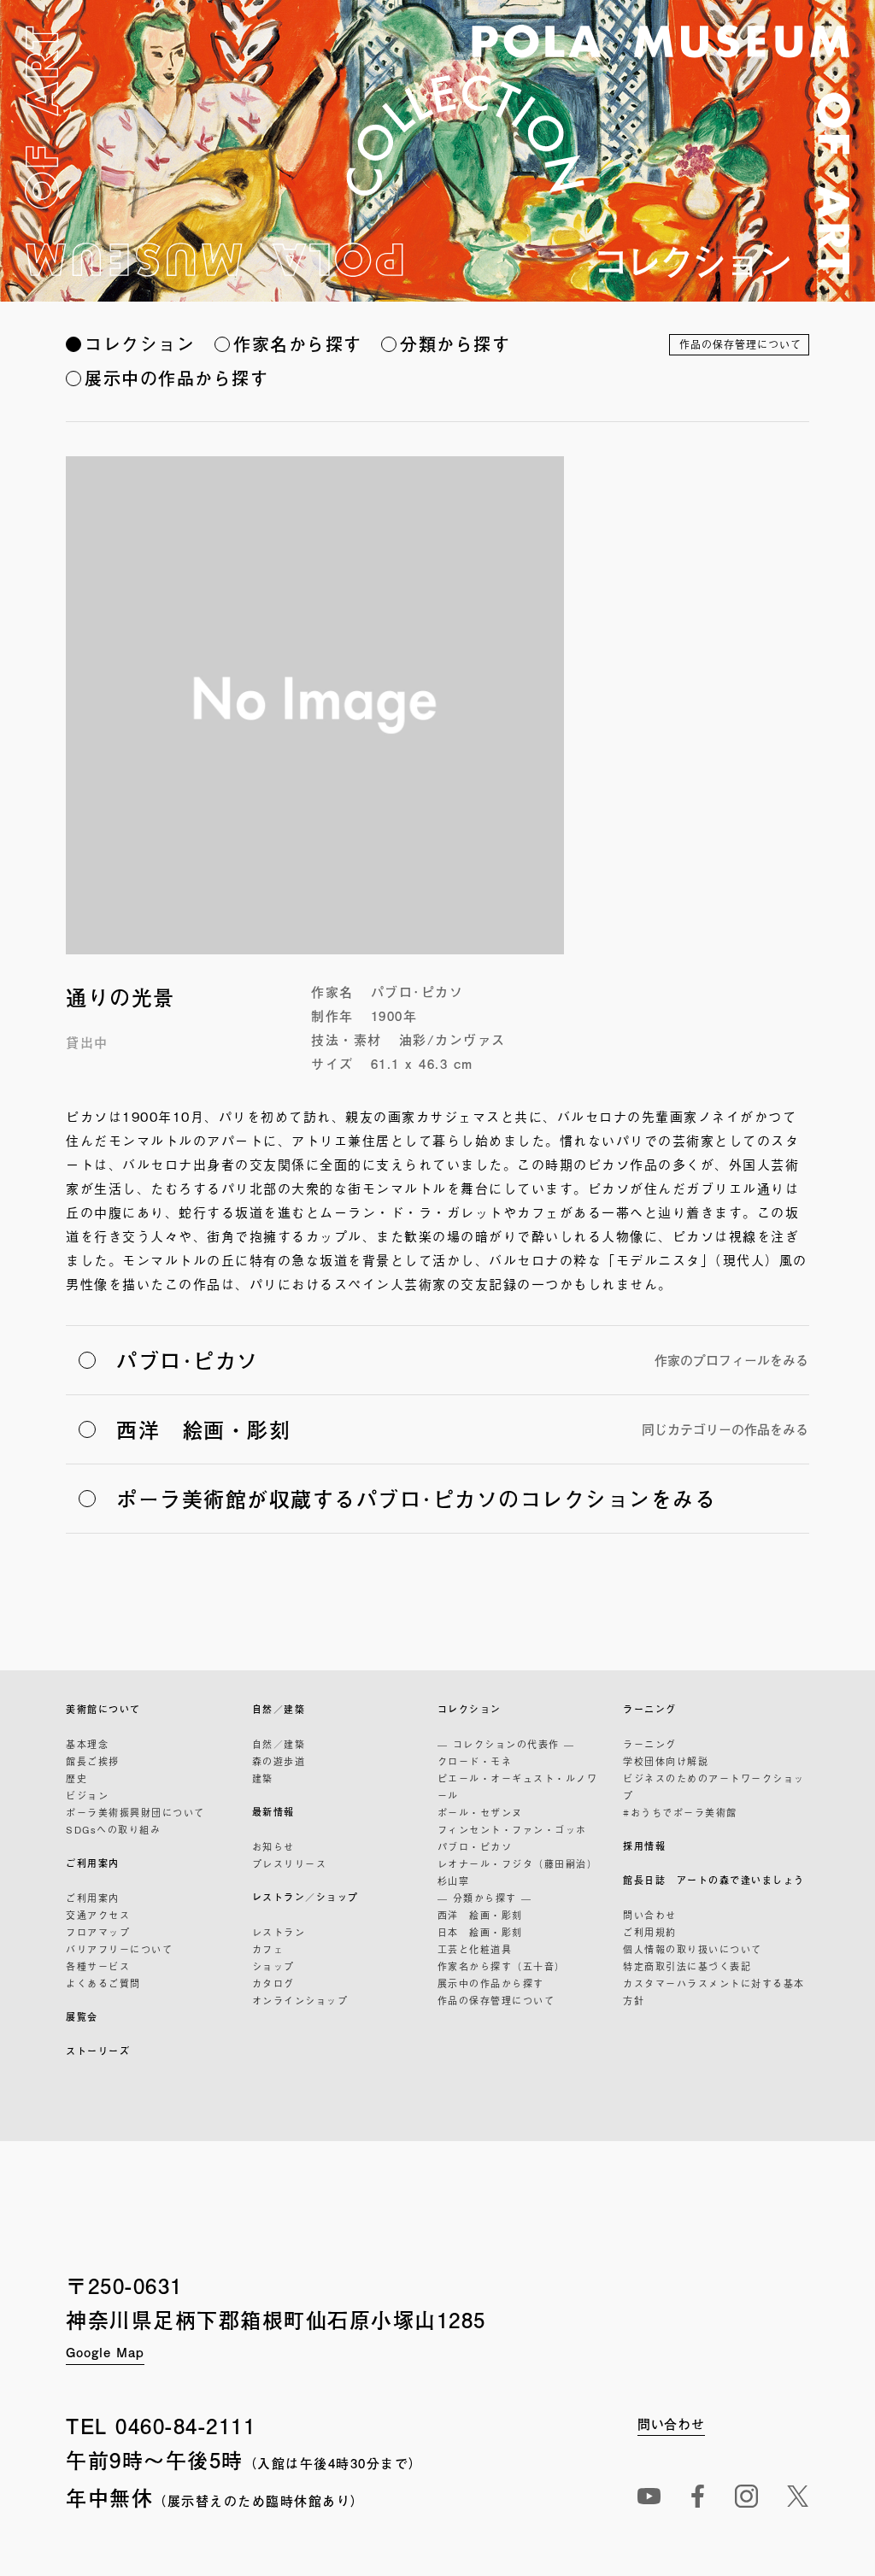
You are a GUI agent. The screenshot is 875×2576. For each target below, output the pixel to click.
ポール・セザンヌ (480, 1812)
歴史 (76, 1778)
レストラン (279, 1932)
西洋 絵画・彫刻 (480, 1915)
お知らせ (273, 1846)
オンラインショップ (300, 2000)
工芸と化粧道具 (475, 1949)
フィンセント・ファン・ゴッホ (512, 1829)
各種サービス (98, 1966)
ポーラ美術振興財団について (135, 1812)
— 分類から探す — (485, 1898)
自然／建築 (279, 1709)
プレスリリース (290, 1863)
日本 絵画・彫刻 (480, 1932)
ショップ (273, 1966)
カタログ (273, 1983)
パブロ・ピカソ (475, 1846)
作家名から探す (298, 344)
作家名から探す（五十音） (502, 1966)
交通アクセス (98, 1915)
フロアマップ (98, 1932)
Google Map (105, 2352)
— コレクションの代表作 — (506, 1744)
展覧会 (82, 2017)
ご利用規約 (650, 1932)
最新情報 (273, 1812)
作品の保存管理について (740, 344)
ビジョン (87, 1795)
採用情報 (644, 1846)
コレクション (140, 344)
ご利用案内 (93, 1863)
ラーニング (650, 1709)
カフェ (268, 1949)
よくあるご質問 (103, 1983)
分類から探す (455, 344)
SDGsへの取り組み (113, 1829)
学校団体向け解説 (666, 1761)
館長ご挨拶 (93, 1761)
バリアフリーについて (119, 1949)
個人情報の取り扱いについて (693, 1949)
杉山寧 (454, 1881)
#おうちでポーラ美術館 (680, 1812)
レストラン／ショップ (305, 1897)
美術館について (103, 1709)
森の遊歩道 (279, 1761)
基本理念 (87, 1744)
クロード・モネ (475, 1761)
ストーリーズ (98, 2051)
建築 (263, 1778)
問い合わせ (650, 1915)
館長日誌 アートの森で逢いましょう (714, 1880)
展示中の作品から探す (176, 378)
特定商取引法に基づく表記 (687, 1966)
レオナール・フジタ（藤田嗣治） (518, 1863)
